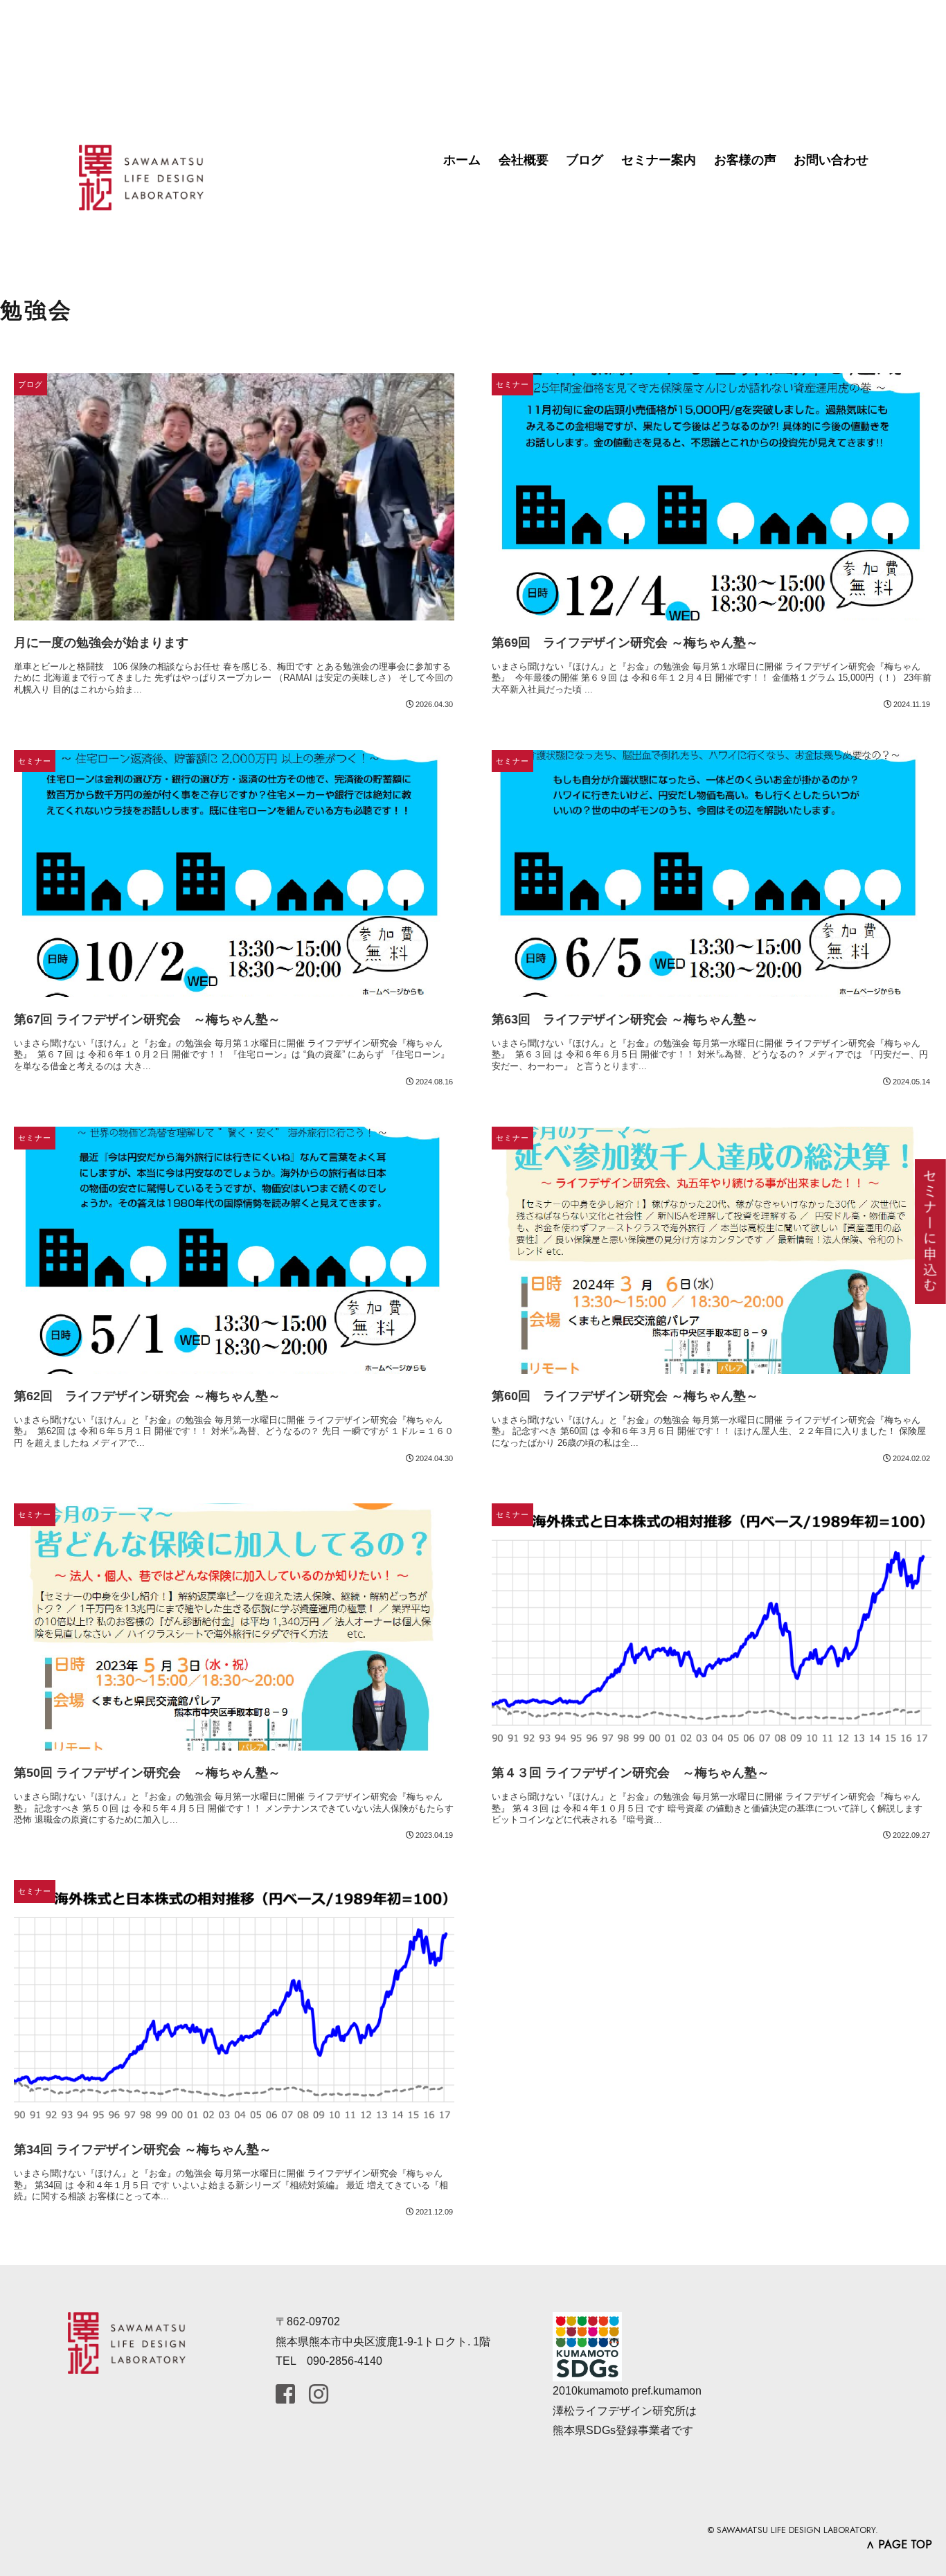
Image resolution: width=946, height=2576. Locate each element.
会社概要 (524, 160)
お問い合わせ (831, 160)
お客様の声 (745, 160)
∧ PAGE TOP (899, 2544)
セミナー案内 (659, 160)
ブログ (584, 160)
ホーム (462, 160)
